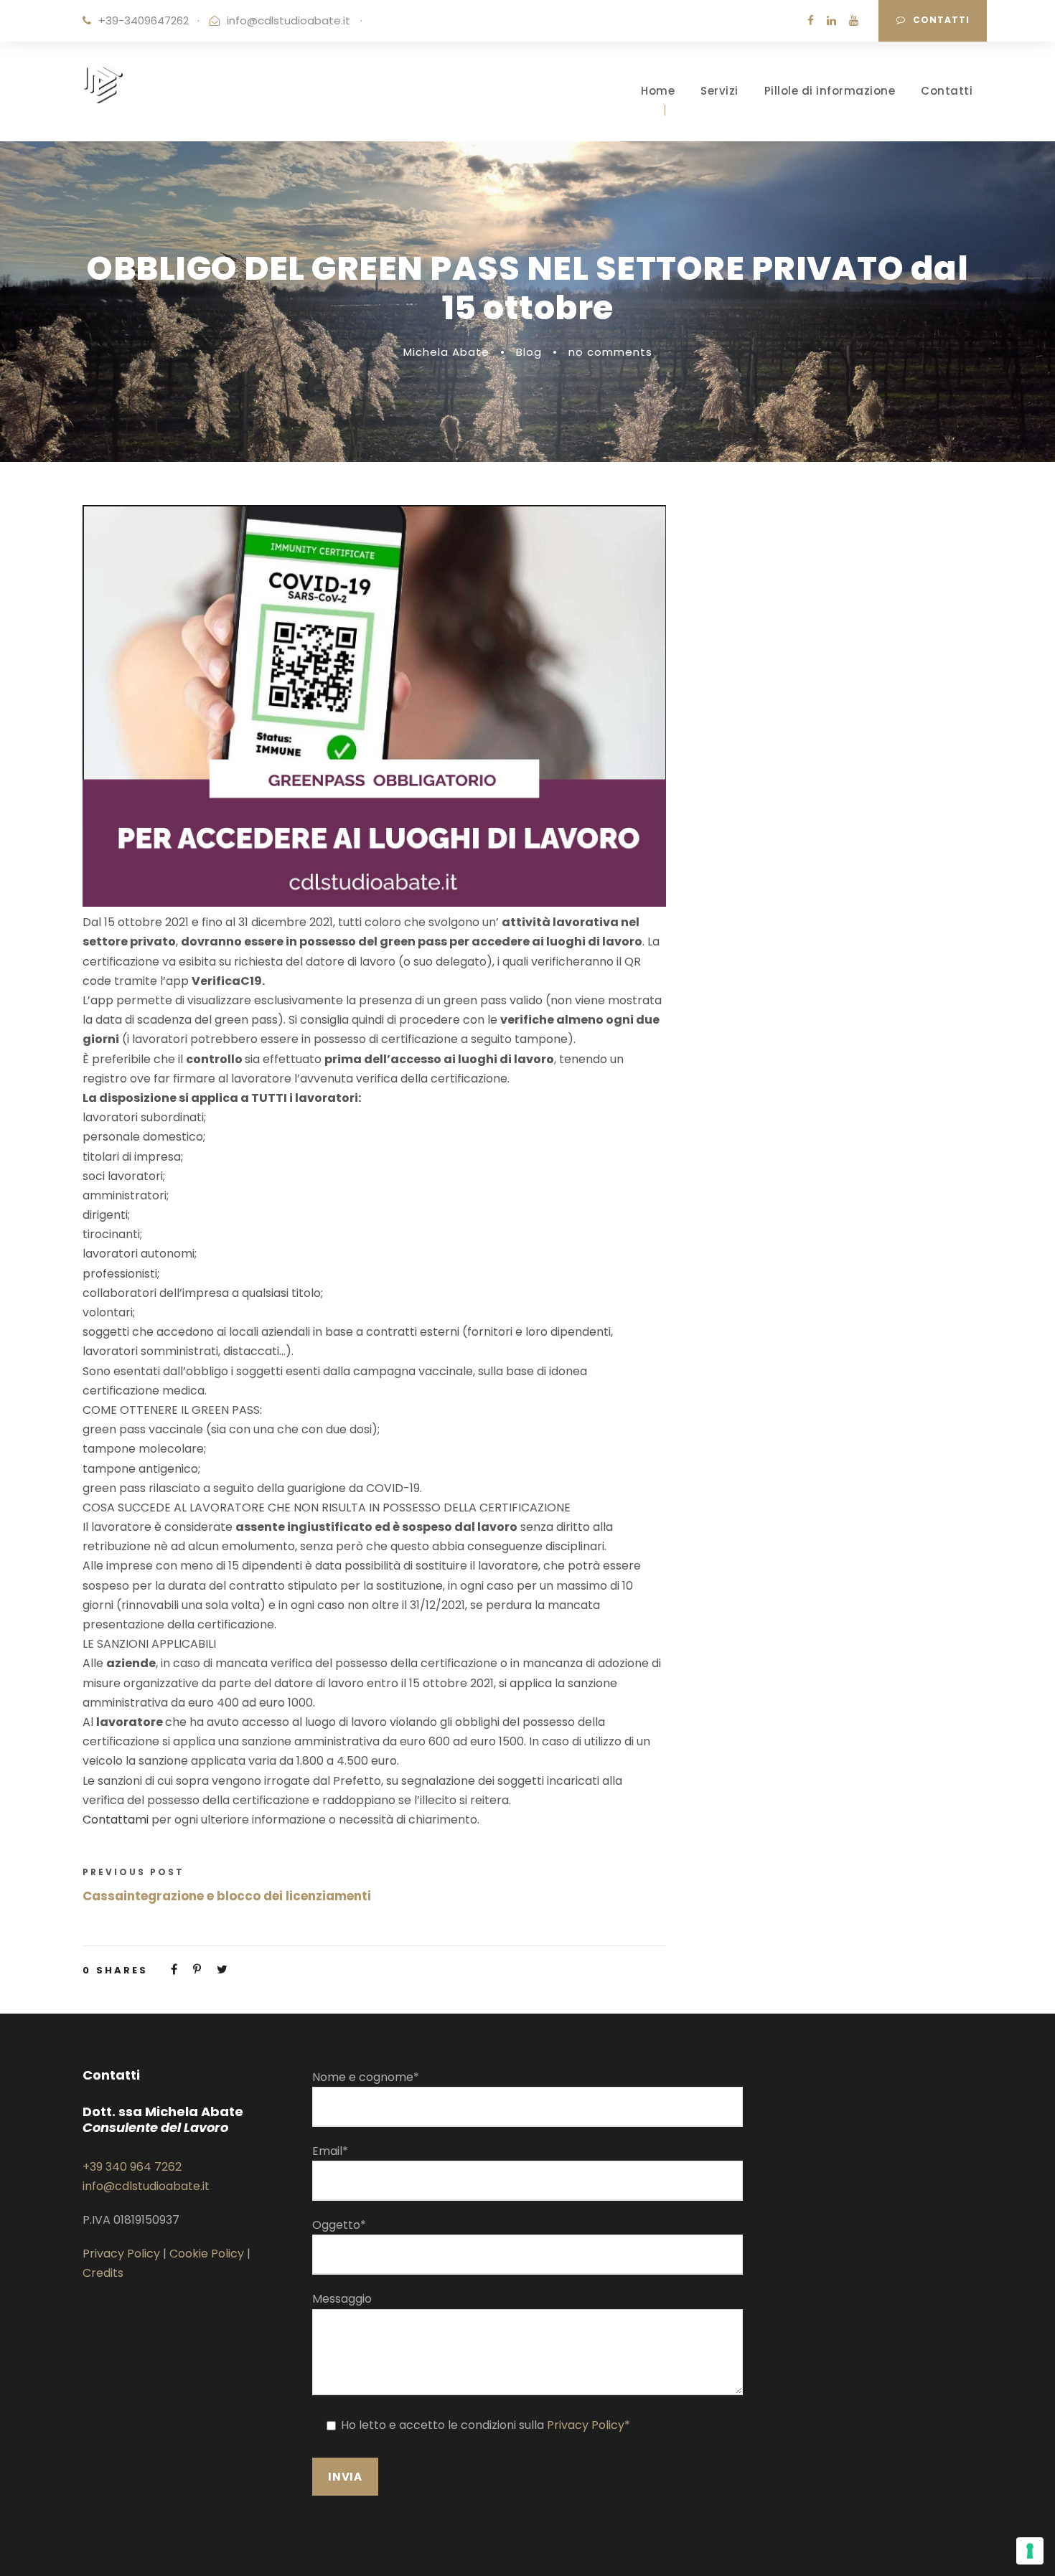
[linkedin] (831, 20)
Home (658, 91)
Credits (103, 2273)
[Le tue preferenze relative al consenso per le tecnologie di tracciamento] (1030, 2551)
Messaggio (342, 2299)
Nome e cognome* (366, 2077)
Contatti (941, 20)
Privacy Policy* (589, 2425)
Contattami (117, 1820)
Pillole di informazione (830, 91)
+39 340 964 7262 (132, 2167)
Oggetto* (339, 2225)
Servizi (719, 91)
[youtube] (854, 20)
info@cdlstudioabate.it (289, 20)
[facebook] (811, 20)
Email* (330, 2151)
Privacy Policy (121, 2254)
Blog (529, 352)
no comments (610, 352)
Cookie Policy (207, 2254)
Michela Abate (446, 352)
